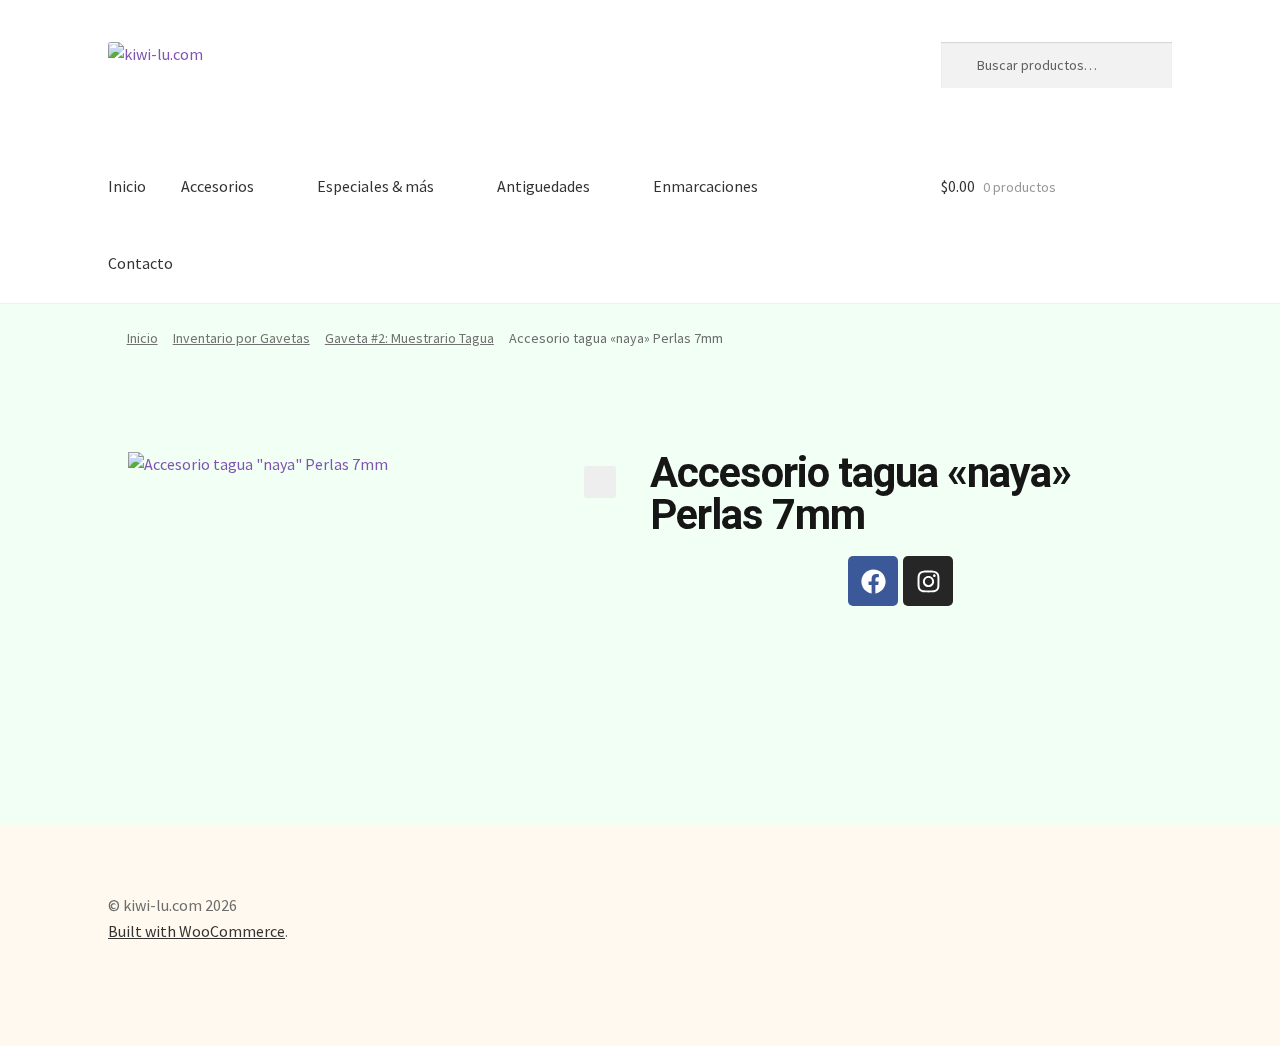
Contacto (140, 263)
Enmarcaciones (705, 186)
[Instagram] (928, 581)
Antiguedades (543, 186)
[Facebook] (873, 581)
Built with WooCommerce (196, 931)
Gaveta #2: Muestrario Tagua (409, 338)
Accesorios (217, 186)
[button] (600, 482)
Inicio (127, 186)
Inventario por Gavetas (241, 338)
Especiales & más (375, 186)
